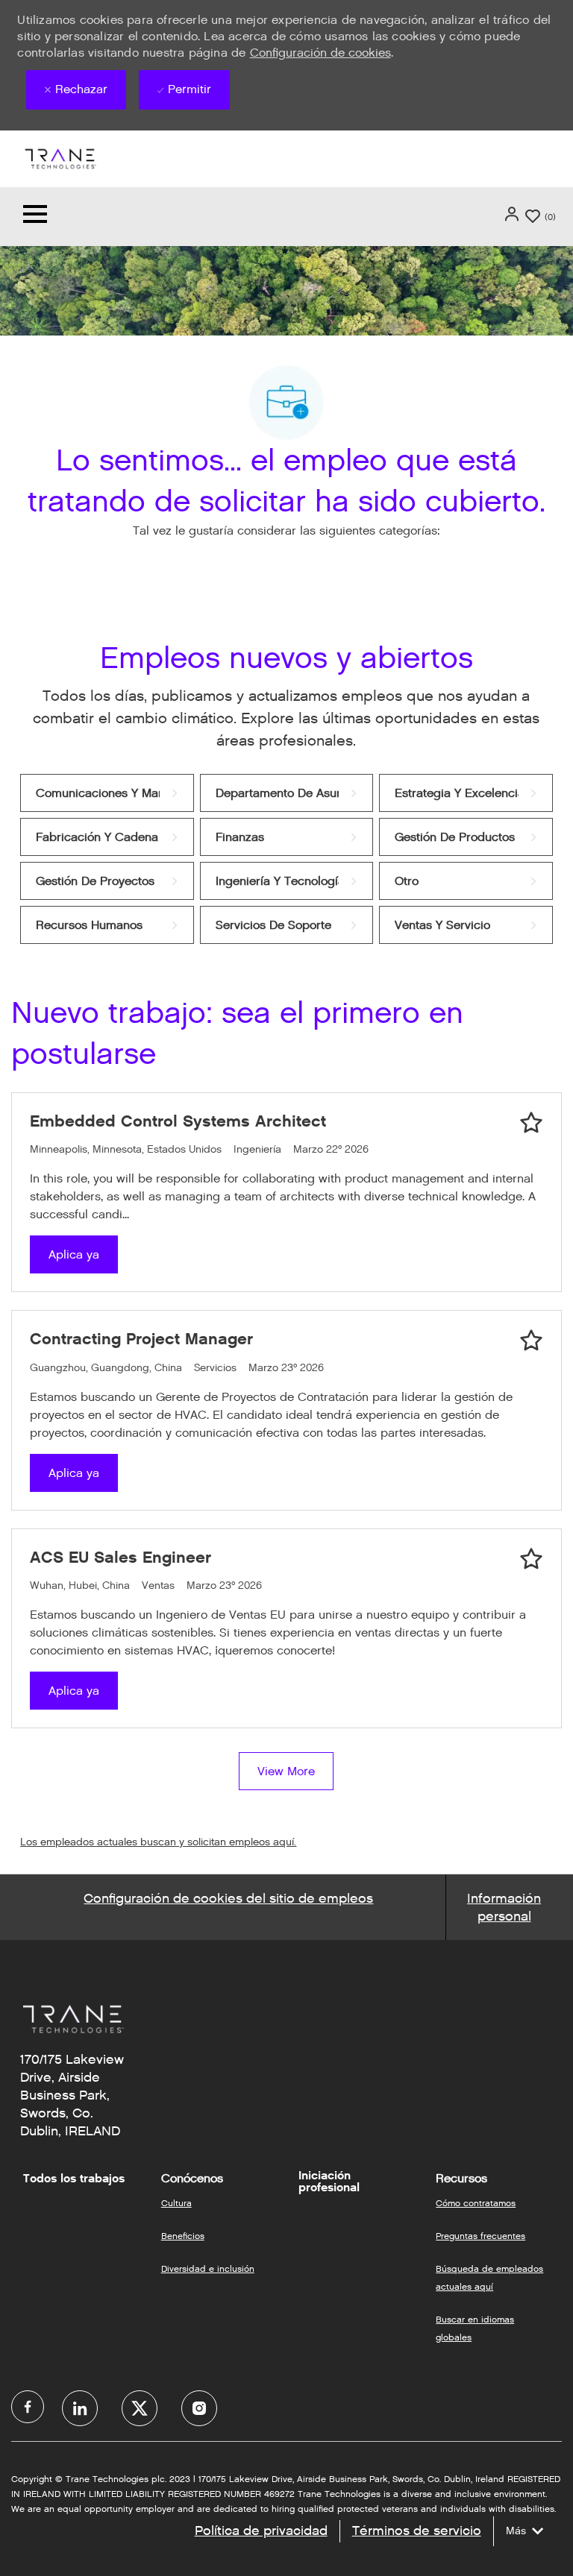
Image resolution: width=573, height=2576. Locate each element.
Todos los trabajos (74, 2179)
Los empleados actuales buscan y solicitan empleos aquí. (158, 1842)
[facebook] (28, 2407)
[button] (513, 214)
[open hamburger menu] (35, 217)
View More (286, 1771)
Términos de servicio (417, 2531)
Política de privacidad (261, 2531)
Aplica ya (74, 1254)
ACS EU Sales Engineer (120, 1557)
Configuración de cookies (320, 53)
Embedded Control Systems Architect (178, 1121)
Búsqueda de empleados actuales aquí (489, 2277)
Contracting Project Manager (141, 1339)
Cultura (176, 2203)
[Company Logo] (60, 158)
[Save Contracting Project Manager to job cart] (531, 1341)
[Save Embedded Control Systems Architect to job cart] (531, 1123)
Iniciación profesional (329, 2182)
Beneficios (183, 2236)
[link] (107, 793)
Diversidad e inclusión (208, 2268)
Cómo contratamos (476, 2203)
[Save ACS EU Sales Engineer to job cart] (531, 1559)
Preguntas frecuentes (480, 2236)
